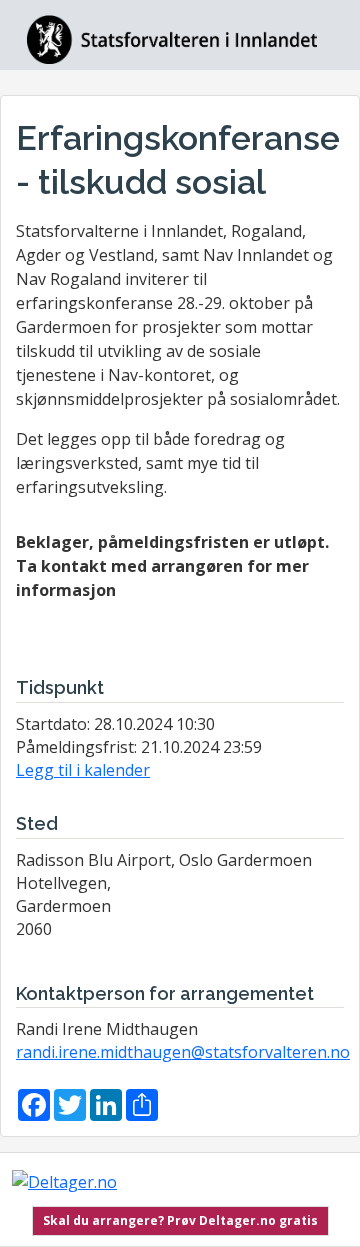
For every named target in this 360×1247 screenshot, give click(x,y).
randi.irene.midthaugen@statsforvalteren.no (183, 1052)
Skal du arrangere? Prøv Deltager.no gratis (180, 1220)
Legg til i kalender (83, 770)
